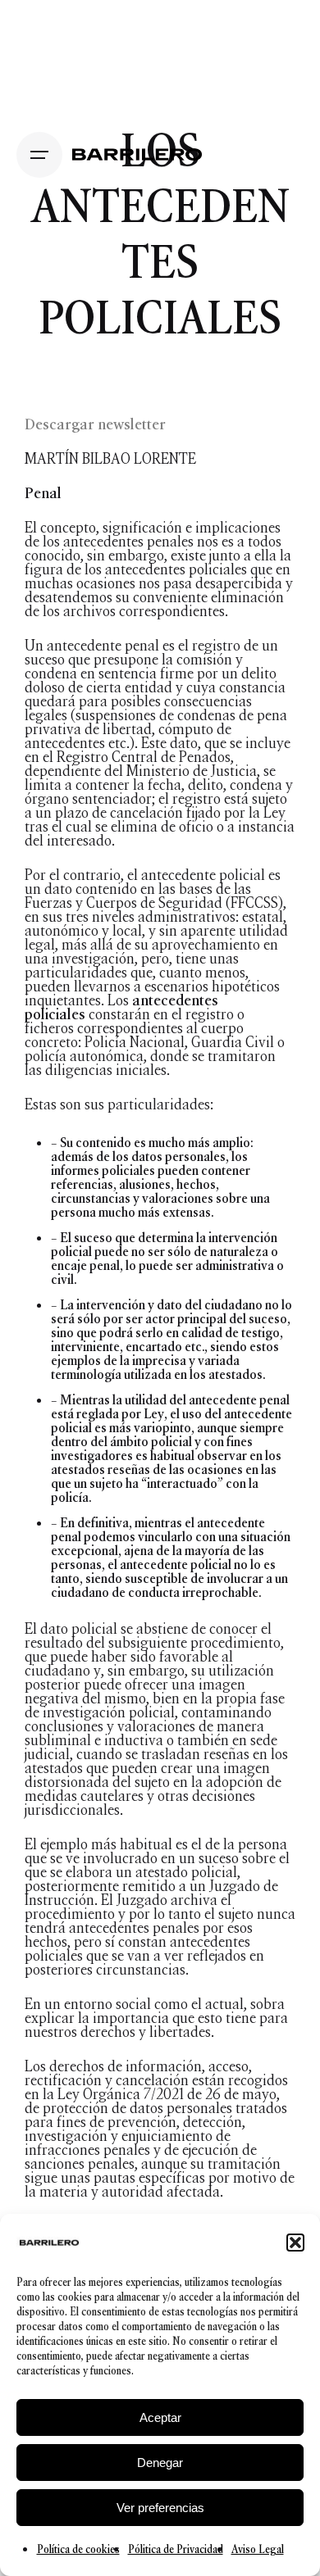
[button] (295, 2243)
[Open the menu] (39, 155)
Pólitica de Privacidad (176, 2549)
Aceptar (160, 2417)
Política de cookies (78, 2549)
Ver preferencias (160, 2508)
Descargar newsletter (95, 424)
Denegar (160, 2463)
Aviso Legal (258, 2549)
